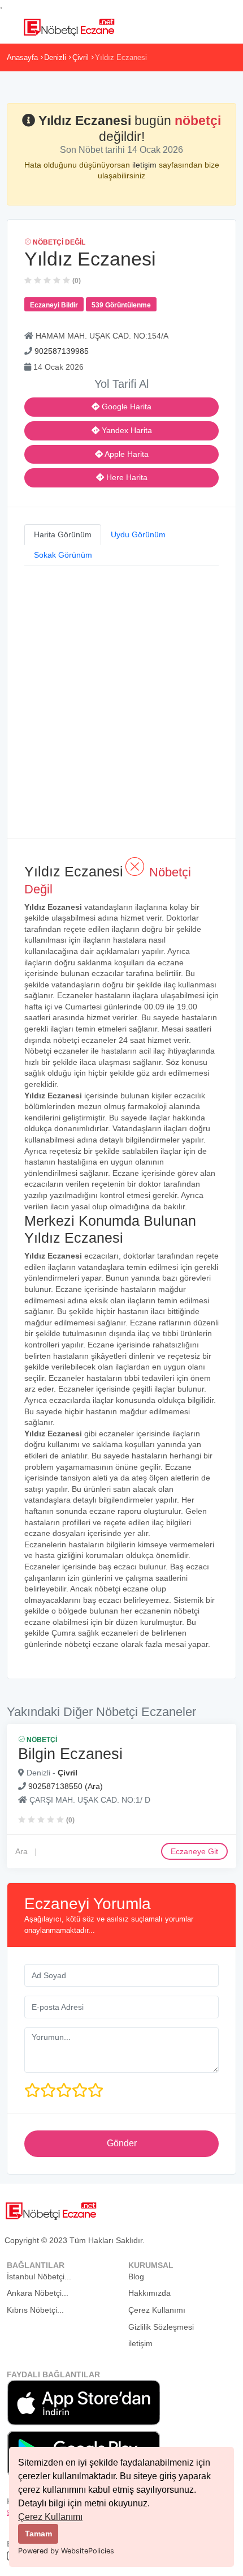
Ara (21, 1851)
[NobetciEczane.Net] (69, 26)
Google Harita (125, 406)
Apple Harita (126, 454)
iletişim (146, 165)
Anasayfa (22, 57)
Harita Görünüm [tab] (63, 534)
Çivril (81, 57)
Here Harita (126, 477)
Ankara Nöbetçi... (38, 2293)
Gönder (122, 2143)
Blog (136, 2277)
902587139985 (62, 351)
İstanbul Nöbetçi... (39, 2277)
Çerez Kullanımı (50, 2517)
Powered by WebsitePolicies (66, 2551)
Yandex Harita (126, 430)
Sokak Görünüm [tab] (63, 555)
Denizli (55, 57)
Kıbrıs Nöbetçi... (35, 2310)
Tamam (38, 2534)
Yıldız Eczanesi (121, 57)
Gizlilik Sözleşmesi (161, 2327)
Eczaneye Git (194, 1851)
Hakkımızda (149, 2293)
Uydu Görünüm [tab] (138, 534)
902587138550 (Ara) (66, 1786)
